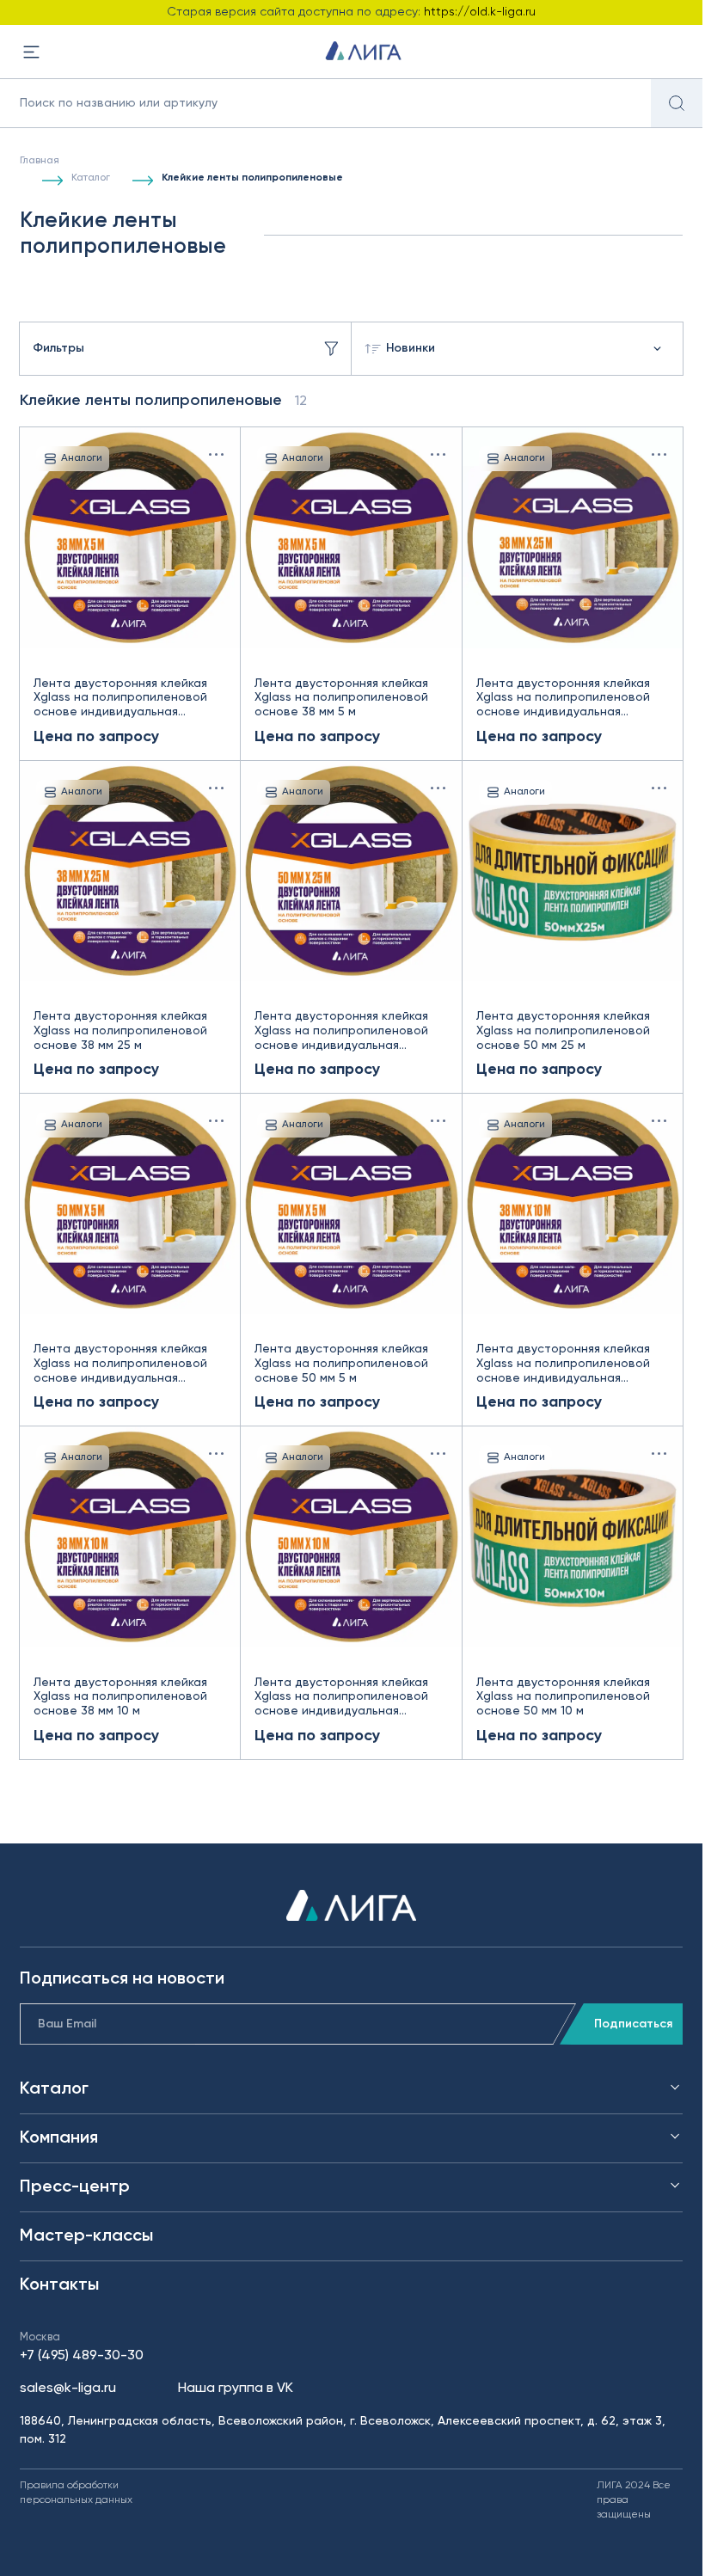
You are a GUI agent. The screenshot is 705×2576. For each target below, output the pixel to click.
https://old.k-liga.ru (480, 12)
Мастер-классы (86, 2236)
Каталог (91, 178)
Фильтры (58, 348)
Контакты (59, 2285)
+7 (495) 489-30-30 (82, 2356)
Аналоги (82, 458)
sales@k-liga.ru (68, 2389)
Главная (40, 161)
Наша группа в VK (236, 2389)
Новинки (411, 348)
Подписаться (633, 2024)
